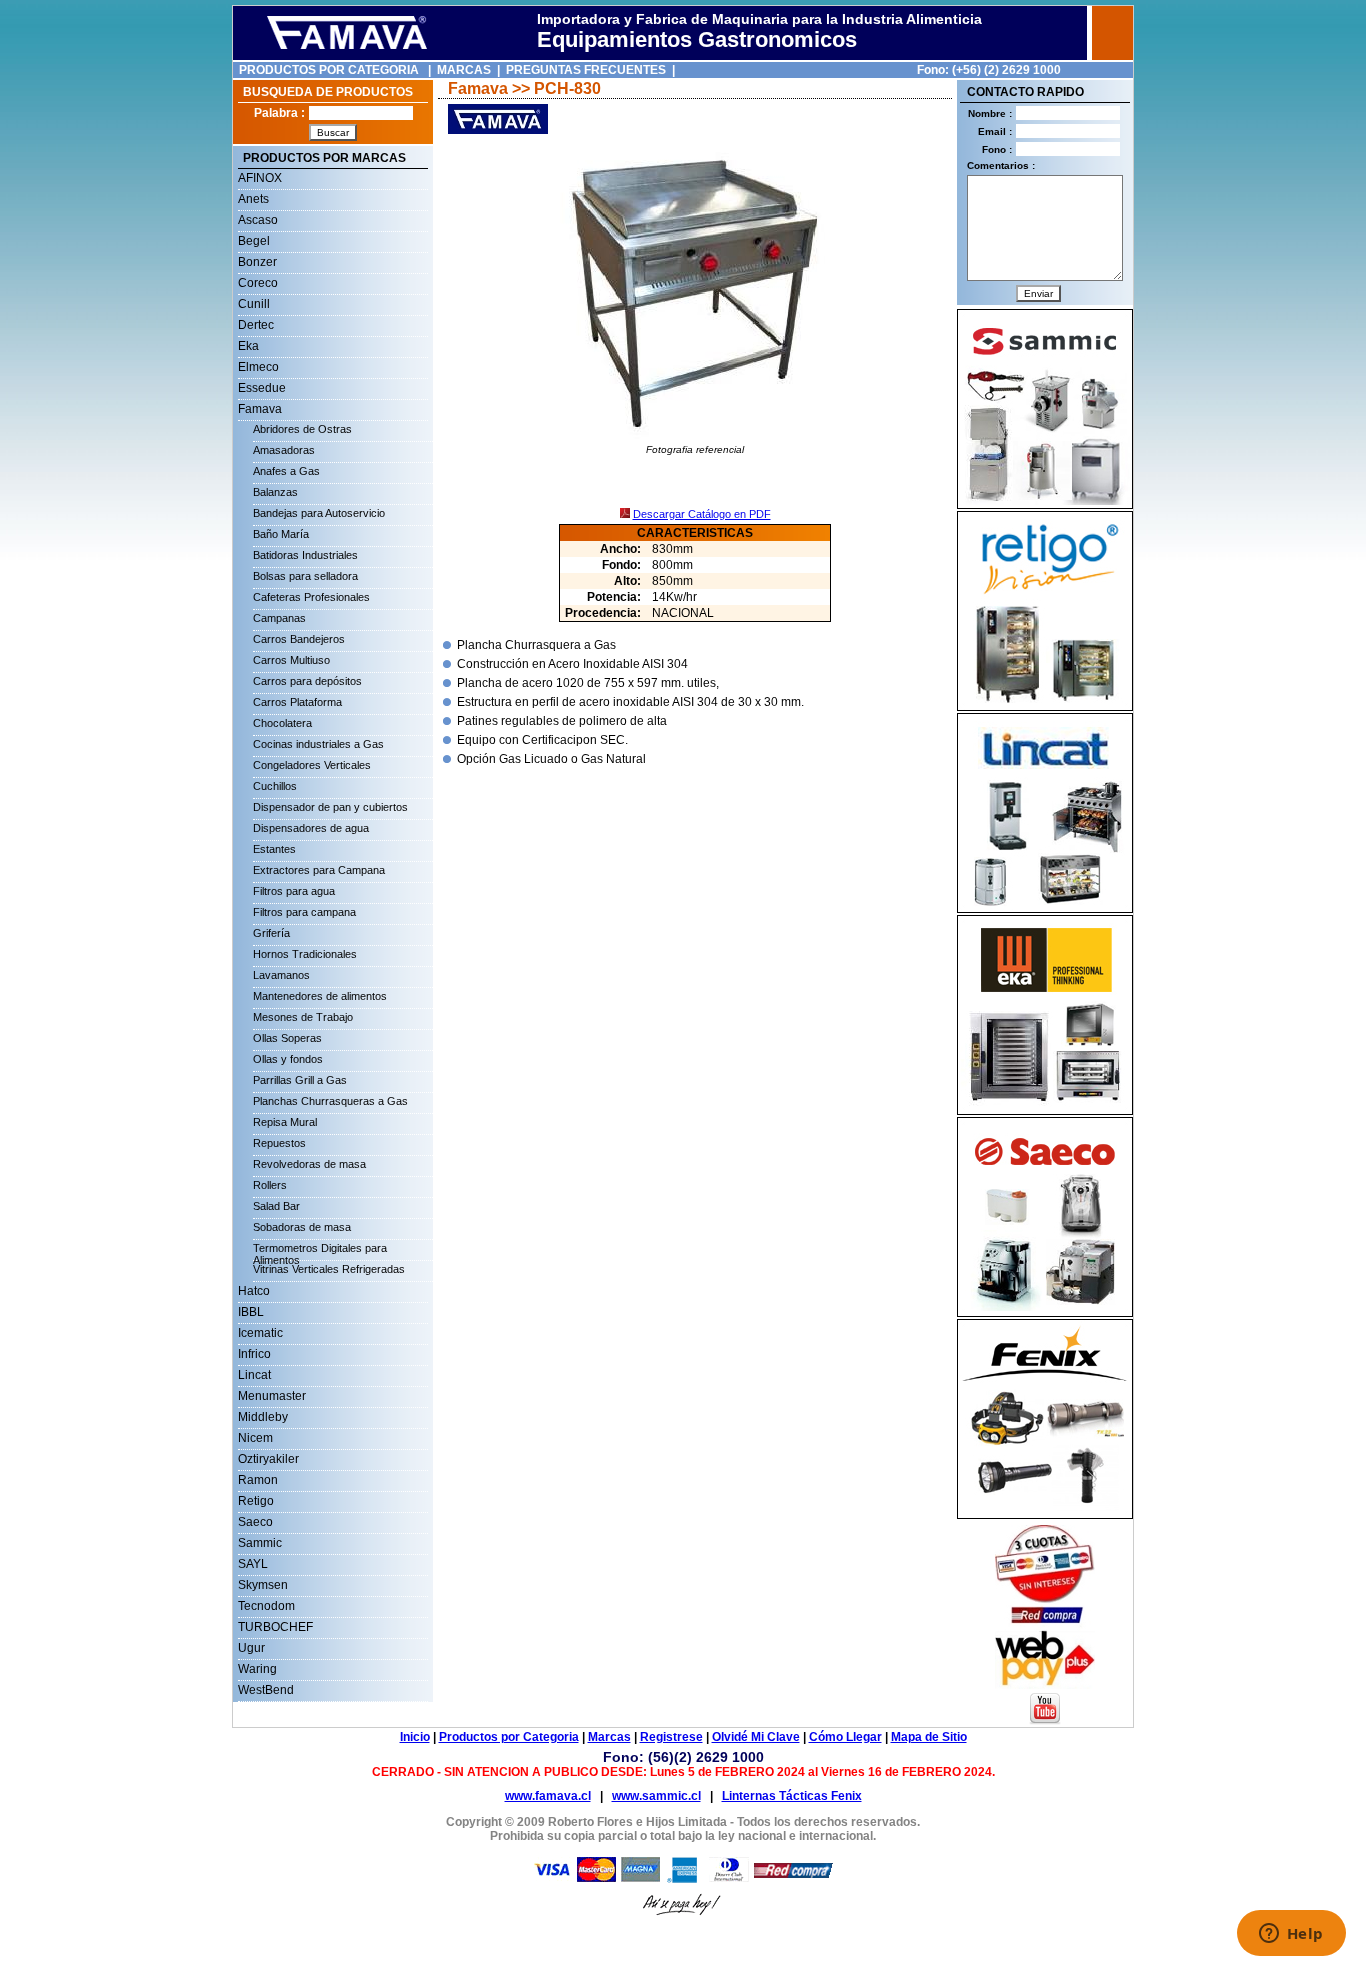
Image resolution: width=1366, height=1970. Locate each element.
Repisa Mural (285, 1122)
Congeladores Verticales (312, 765)
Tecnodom (266, 1606)
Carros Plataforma (297, 702)
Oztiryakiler (268, 1459)
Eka (248, 346)
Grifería (271, 933)
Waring (257, 1669)
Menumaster (272, 1396)
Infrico (254, 1354)
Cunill (254, 304)
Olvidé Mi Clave (756, 1737)
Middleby (263, 1417)
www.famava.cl (548, 1796)
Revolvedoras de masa (309, 1164)
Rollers (270, 1185)
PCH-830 (567, 88)
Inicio (415, 1737)
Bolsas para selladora (305, 576)
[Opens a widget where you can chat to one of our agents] (1291, 1935)
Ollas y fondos (288, 1059)
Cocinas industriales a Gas (318, 744)
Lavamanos (281, 975)
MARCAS (464, 70)
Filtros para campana (304, 912)
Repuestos (279, 1143)
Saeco (255, 1522)
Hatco (254, 1291)
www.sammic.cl (656, 1796)
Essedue (262, 388)
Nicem (255, 1438)
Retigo (256, 1501)
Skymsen (263, 1585)
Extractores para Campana (319, 870)
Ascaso (258, 220)
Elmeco (258, 367)
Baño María (281, 534)
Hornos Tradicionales (305, 954)
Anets (253, 199)
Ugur (251, 1648)
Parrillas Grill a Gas (300, 1080)
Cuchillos (275, 786)
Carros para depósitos (307, 681)
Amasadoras (284, 450)
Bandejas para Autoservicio (319, 513)
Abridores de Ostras (302, 429)
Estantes (274, 849)
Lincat (254, 1375)
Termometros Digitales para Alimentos (320, 1251)
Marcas (609, 1737)
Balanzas (275, 492)
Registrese (671, 1737)
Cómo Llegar (845, 1737)
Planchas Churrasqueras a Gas (330, 1101)
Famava (260, 409)
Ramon (258, 1480)
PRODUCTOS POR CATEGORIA (329, 70)
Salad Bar (276, 1206)
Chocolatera (282, 723)
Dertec (256, 325)
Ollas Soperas (287, 1038)
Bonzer (257, 262)
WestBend (266, 1690)
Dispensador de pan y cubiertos (330, 807)
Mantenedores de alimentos (320, 996)
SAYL (253, 1564)
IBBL (251, 1312)
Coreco (258, 283)
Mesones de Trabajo (303, 1017)
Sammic (260, 1543)
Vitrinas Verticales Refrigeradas (329, 1269)
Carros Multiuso (291, 660)
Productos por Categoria (509, 1737)
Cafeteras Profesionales (311, 597)
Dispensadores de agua (311, 828)
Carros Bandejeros (299, 639)
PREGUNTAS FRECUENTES (586, 70)
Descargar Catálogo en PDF (702, 514)
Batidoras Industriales (305, 555)
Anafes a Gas (286, 471)
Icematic (260, 1333)
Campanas (279, 618)
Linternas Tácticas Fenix (792, 1796)
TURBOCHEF (275, 1627)
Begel (254, 241)
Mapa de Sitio (929, 1737)
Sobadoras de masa (302, 1227)
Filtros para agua (294, 891)
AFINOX (260, 178)
